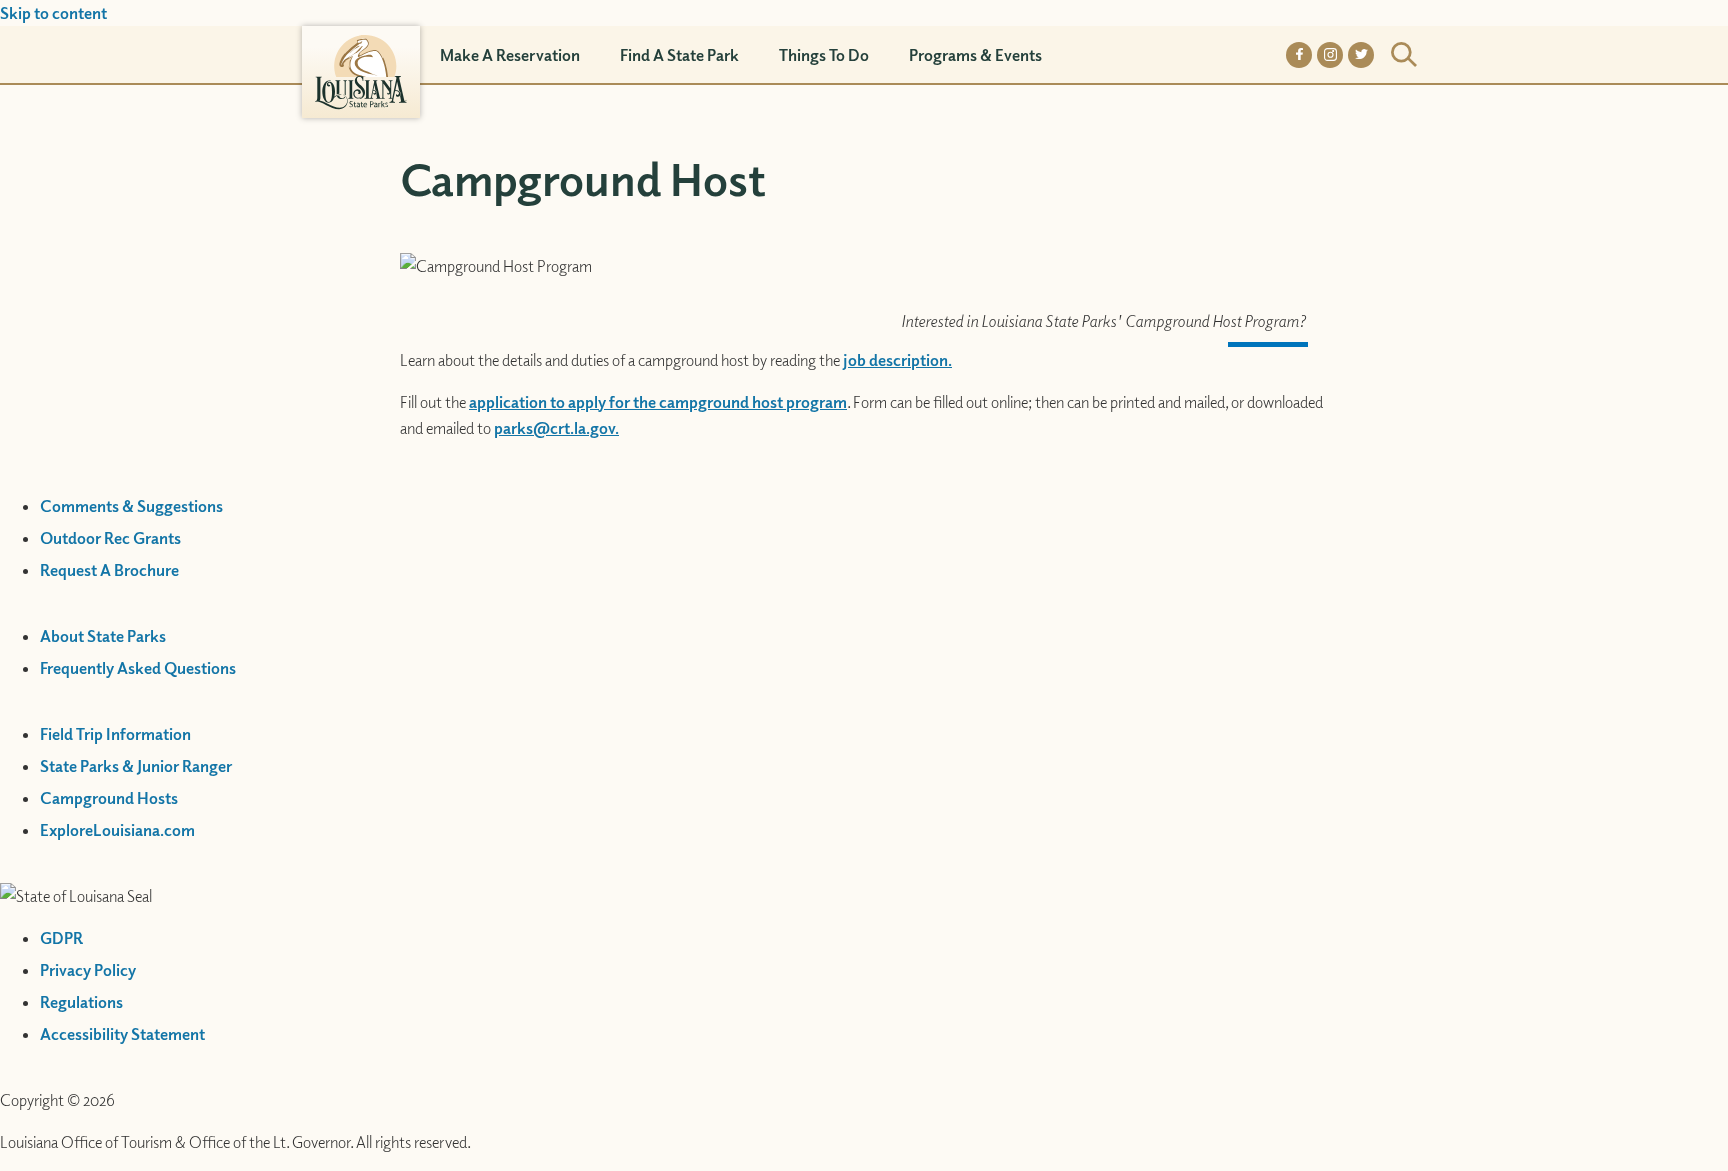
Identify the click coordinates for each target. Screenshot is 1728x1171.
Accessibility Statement (122, 1034)
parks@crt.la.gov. (556, 428)
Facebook (1299, 55)
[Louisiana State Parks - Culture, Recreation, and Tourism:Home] (361, 54)
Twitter (1361, 55)
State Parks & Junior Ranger (136, 766)
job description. (897, 360)
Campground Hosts (109, 798)
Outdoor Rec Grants (110, 538)
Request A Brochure (109, 570)
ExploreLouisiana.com (117, 830)
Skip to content (53, 13)
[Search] (1404, 55)
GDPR (61, 938)
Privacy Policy (88, 970)
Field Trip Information (115, 734)
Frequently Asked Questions (138, 668)
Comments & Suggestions (131, 506)
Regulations (81, 1002)
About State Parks (103, 636)
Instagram (1330, 55)
